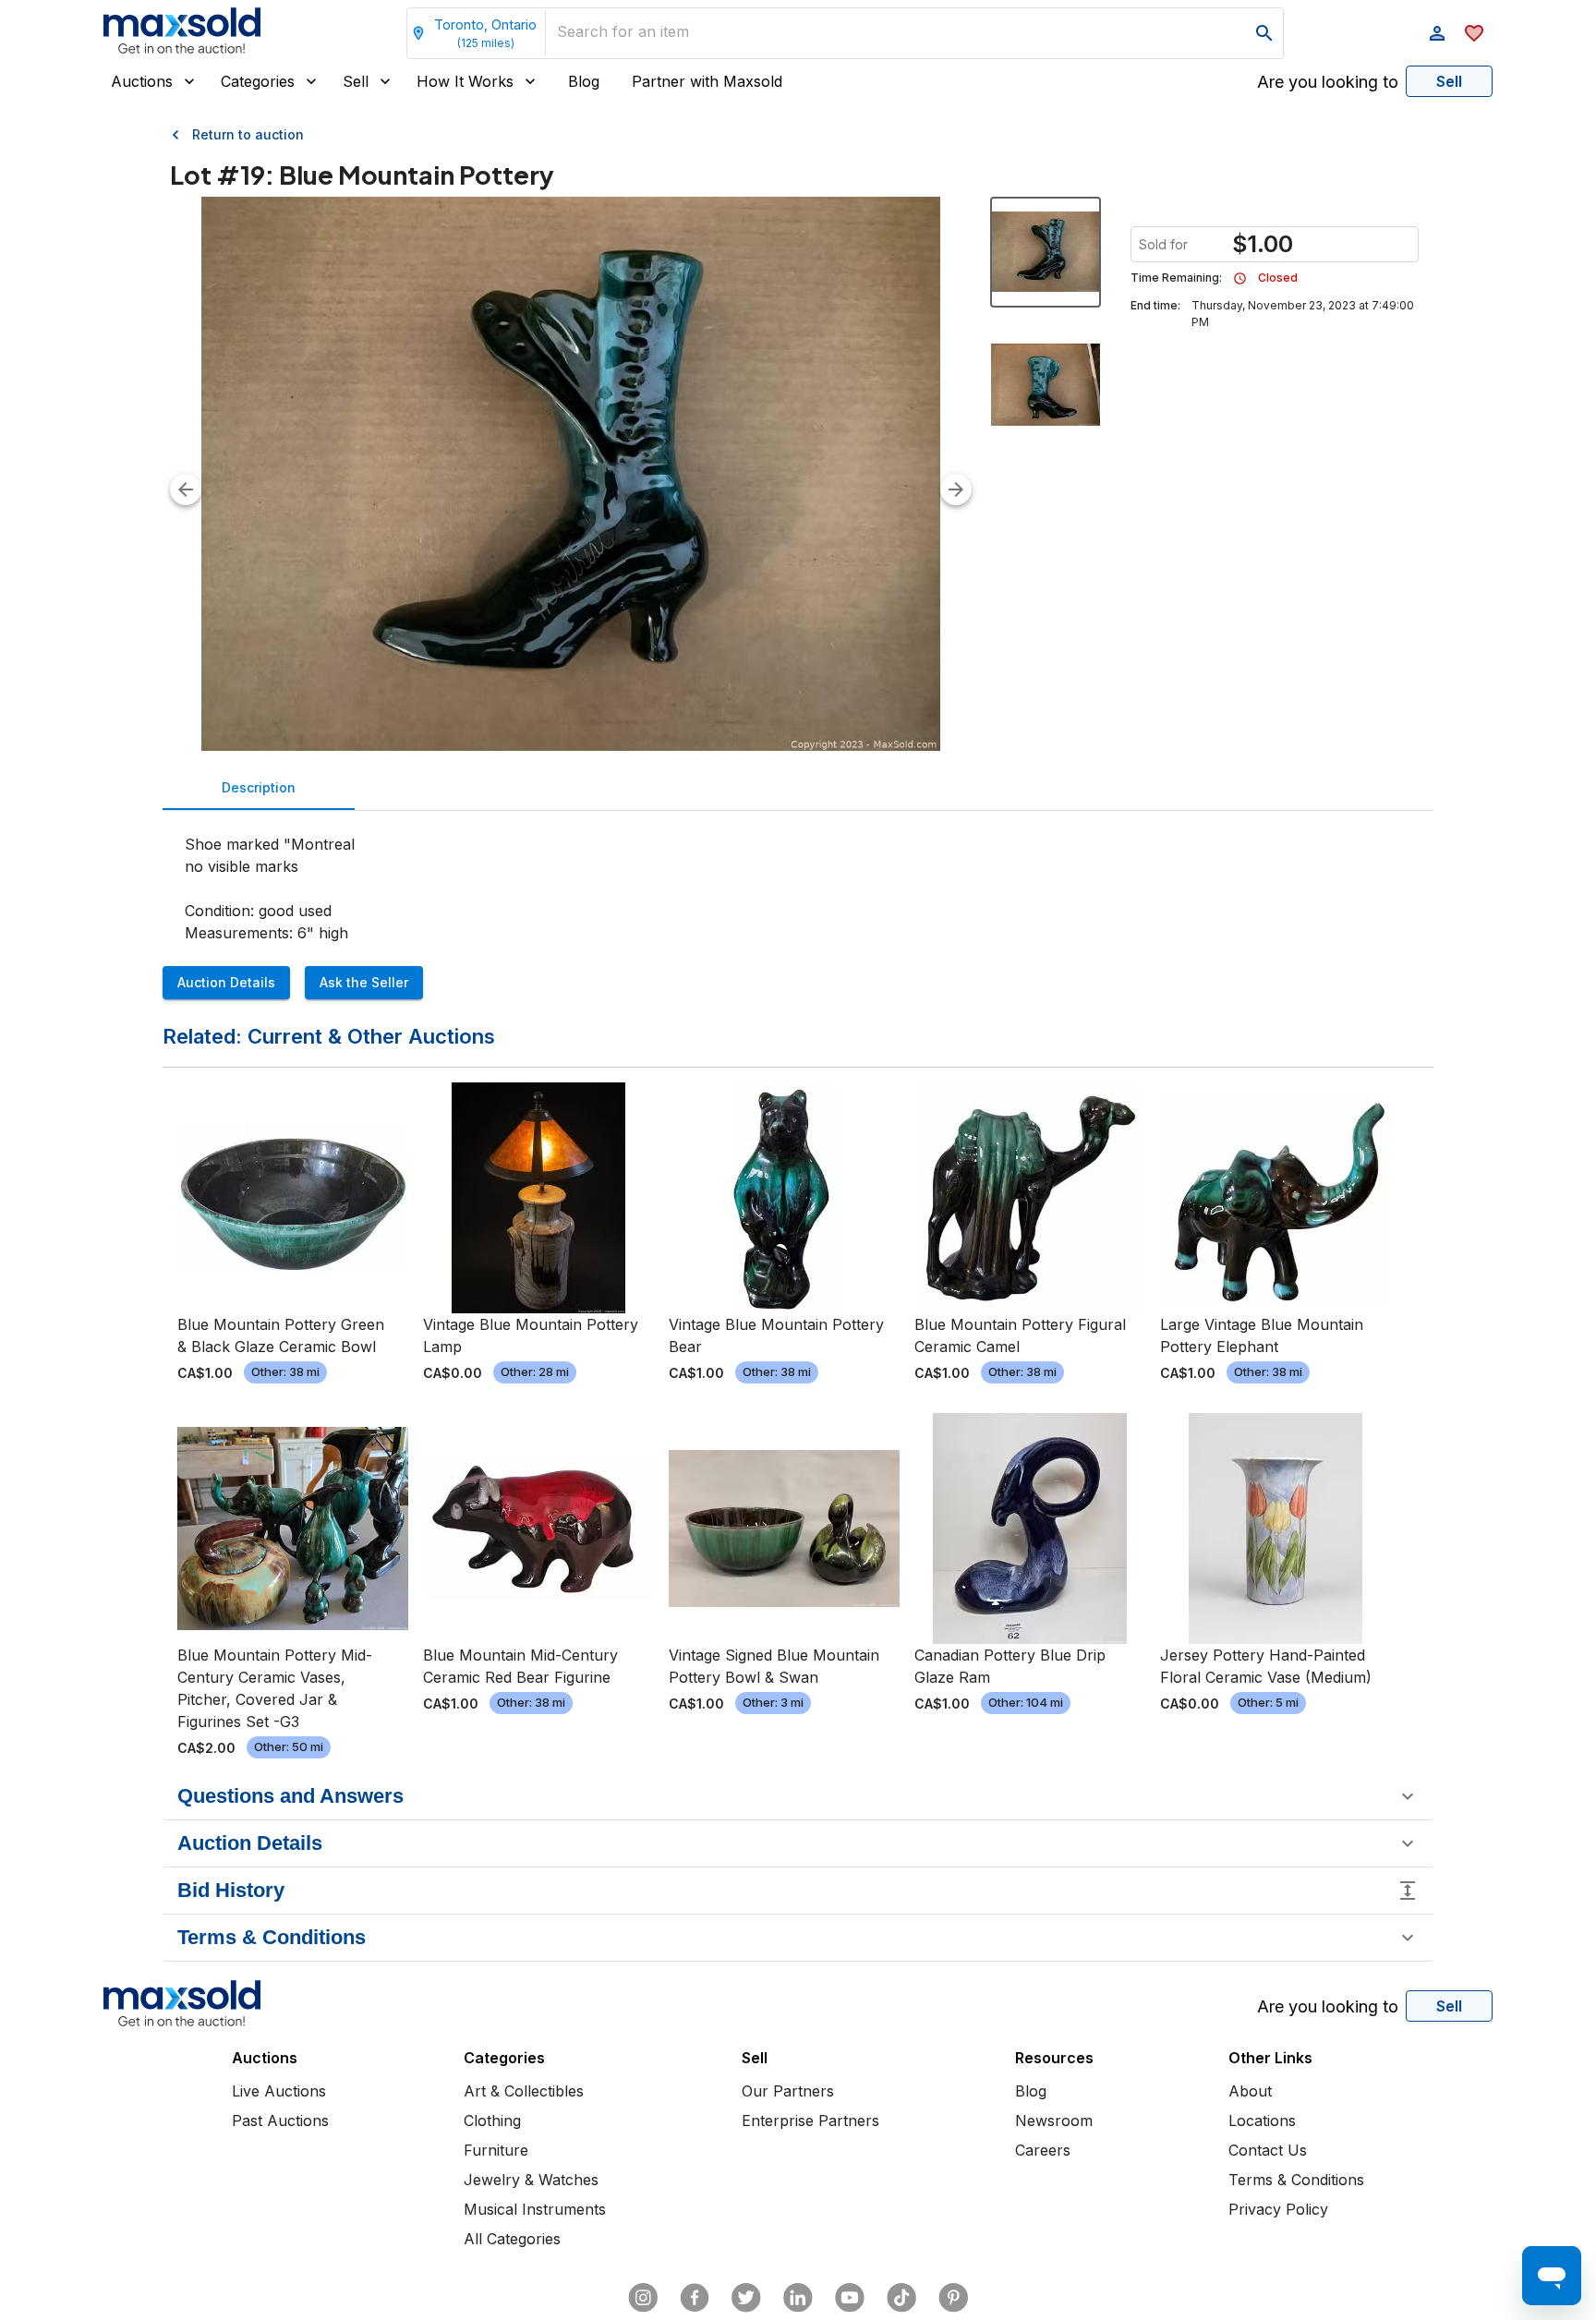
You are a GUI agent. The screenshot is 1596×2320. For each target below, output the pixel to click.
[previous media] (186, 489)
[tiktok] (901, 2298)
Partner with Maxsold (707, 81)
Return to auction (248, 134)
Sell (356, 81)
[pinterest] (953, 2298)
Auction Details (226, 982)
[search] (1264, 33)
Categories (258, 81)
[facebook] (695, 2298)
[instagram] (643, 2298)
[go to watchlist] (1474, 33)
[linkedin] (798, 2298)
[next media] (956, 489)
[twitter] (746, 2298)
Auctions (142, 81)
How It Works (465, 81)
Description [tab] (259, 787)
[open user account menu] (1437, 33)
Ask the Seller (364, 982)
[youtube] (850, 2298)
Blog (584, 81)
